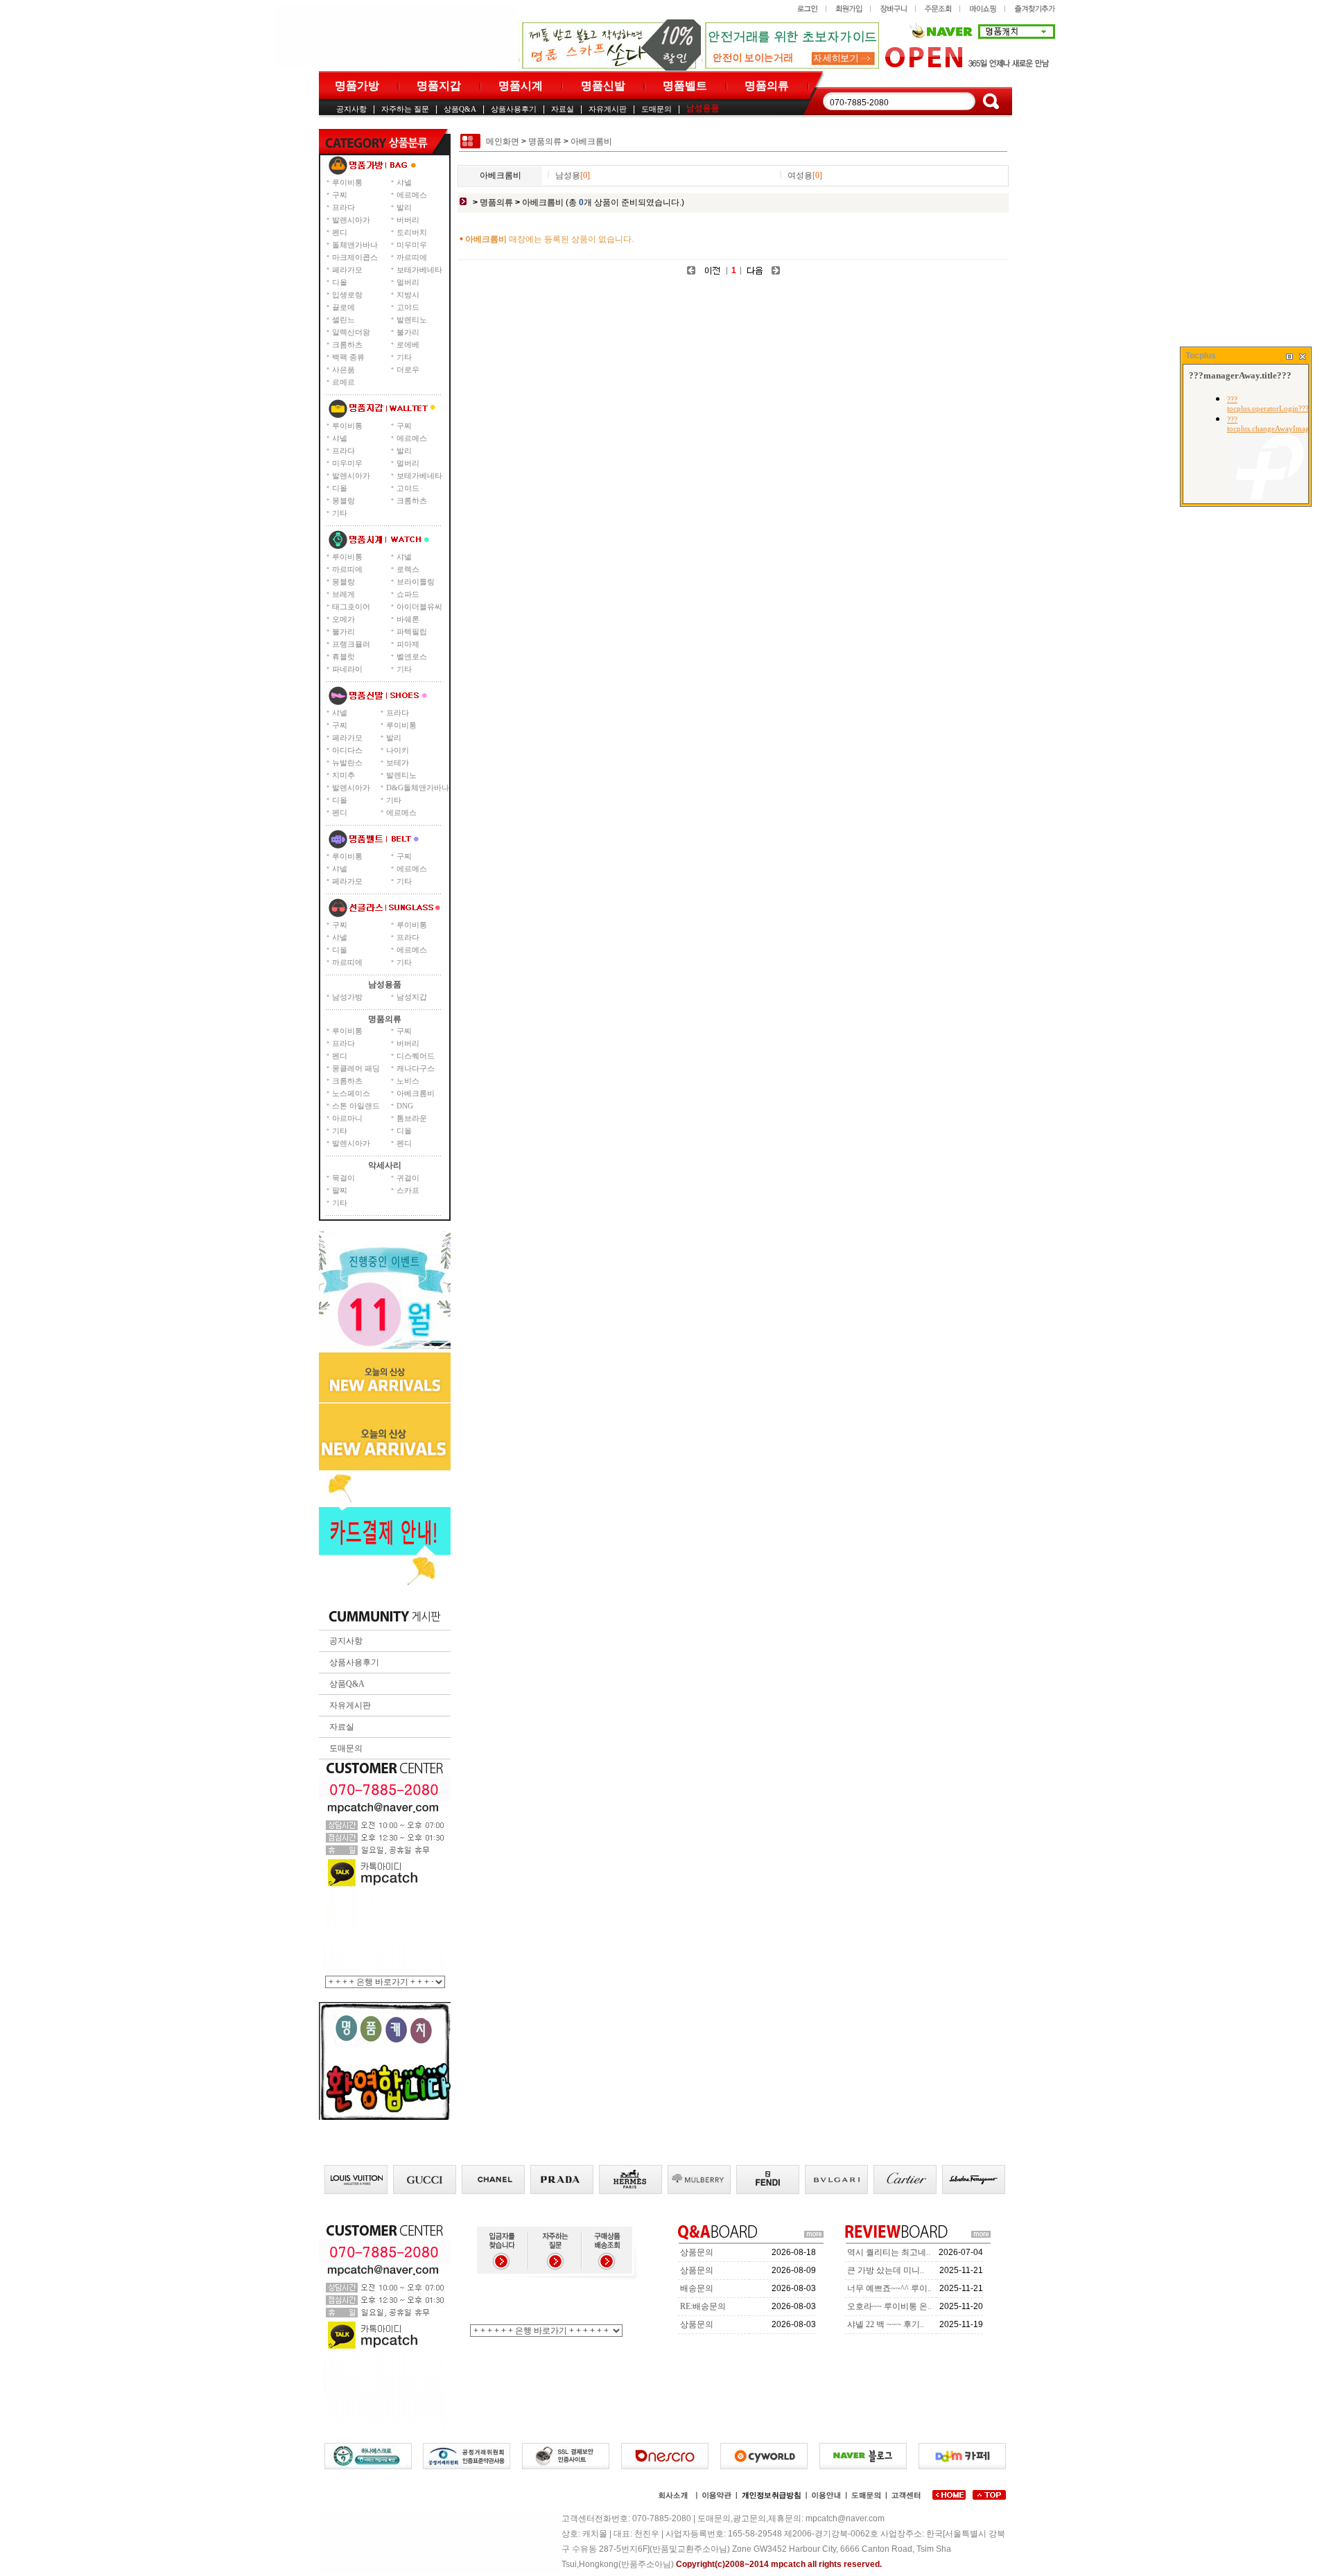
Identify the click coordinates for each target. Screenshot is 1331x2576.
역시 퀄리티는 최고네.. (889, 2252)
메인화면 (503, 141)
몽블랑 (343, 501)
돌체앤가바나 (355, 245)
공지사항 (351, 109)
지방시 (408, 295)
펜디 (340, 232)
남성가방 (347, 997)
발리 (404, 207)
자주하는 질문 (405, 109)
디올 (340, 282)
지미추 (343, 775)
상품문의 (697, 2252)
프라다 (343, 207)
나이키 (398, 750)
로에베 (408, 345)
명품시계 (521, 86)
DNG (405, 1106)
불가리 (408, 332)
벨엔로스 (412, 656)
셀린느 (343, 320)
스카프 (408, 1190)
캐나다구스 (416, 1068)
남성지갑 (412, 997)
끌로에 (343, 307)
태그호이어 (351, 607)
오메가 (343, 619)
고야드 (408, 307)
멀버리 (408, 282)
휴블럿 (343, 656)
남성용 (573, 175)
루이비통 (347, 182)
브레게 (343, 594)
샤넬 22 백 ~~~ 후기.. (886, 2324)
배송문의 (697, 2288)
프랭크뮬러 (351, 644)
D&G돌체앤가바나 (418, 787)
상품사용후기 (514, 109)
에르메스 (412, 195)
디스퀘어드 (416, 1056)
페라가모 (347, 270)
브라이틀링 (416, 582)
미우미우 (412, 245)
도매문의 (656, 109)
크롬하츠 (347, 345)
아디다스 (347, 750)
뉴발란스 (347, 763)
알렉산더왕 (351, 332)
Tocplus (1201, 356)
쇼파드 (408, 594)
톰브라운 (412, 1118)
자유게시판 (608, 109)
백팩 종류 (348, 357)
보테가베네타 (419, 270)
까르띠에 (412, 257)
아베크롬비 (416, 1093)
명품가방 (357, 86)
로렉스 (408, 569)
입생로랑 (347, 295)
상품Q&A (460, 109)
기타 (404, 357)
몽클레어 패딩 (356, 1068)
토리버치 (412, 232)
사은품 (343, 369)
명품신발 (603, 86)
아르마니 (347, 1118)
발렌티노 (412, 320)
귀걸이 (408, 1178)
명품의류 (767, 86)
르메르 (343, 382)
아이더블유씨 (419, 607)
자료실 (563, 109)
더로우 (408, 369)
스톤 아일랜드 (356, 1106)
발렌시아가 (351, 220)
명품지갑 (439, 86)
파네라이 (347, 669)
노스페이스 (351, 1093)
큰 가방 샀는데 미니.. (886, 2270)
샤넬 (404, 182)
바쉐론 (408, 619)
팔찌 (340, 1190)
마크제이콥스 (355, 257)
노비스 (408, 1081)
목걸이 (343, 1178)
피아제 (408, 644)
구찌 (340, 195)
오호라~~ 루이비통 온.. (889, 2306)
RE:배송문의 (703, 2306)
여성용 (805, 175)
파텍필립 (412, 632)
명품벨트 (685, 86)
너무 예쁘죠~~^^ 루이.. (889, 2288)
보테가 (398, 763)
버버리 (408, 220)
